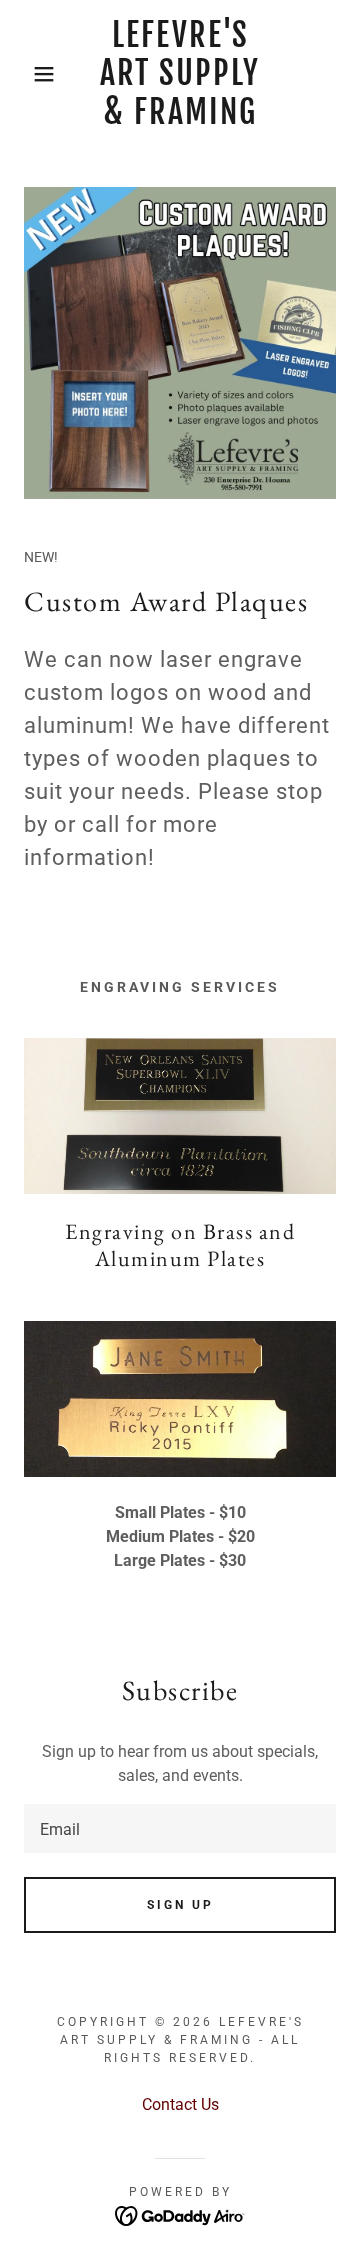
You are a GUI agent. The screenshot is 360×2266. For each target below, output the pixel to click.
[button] (29, 74)
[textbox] (180, 1828)
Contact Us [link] (180, 2104)
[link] (180, 73)
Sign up (180, 1905)
